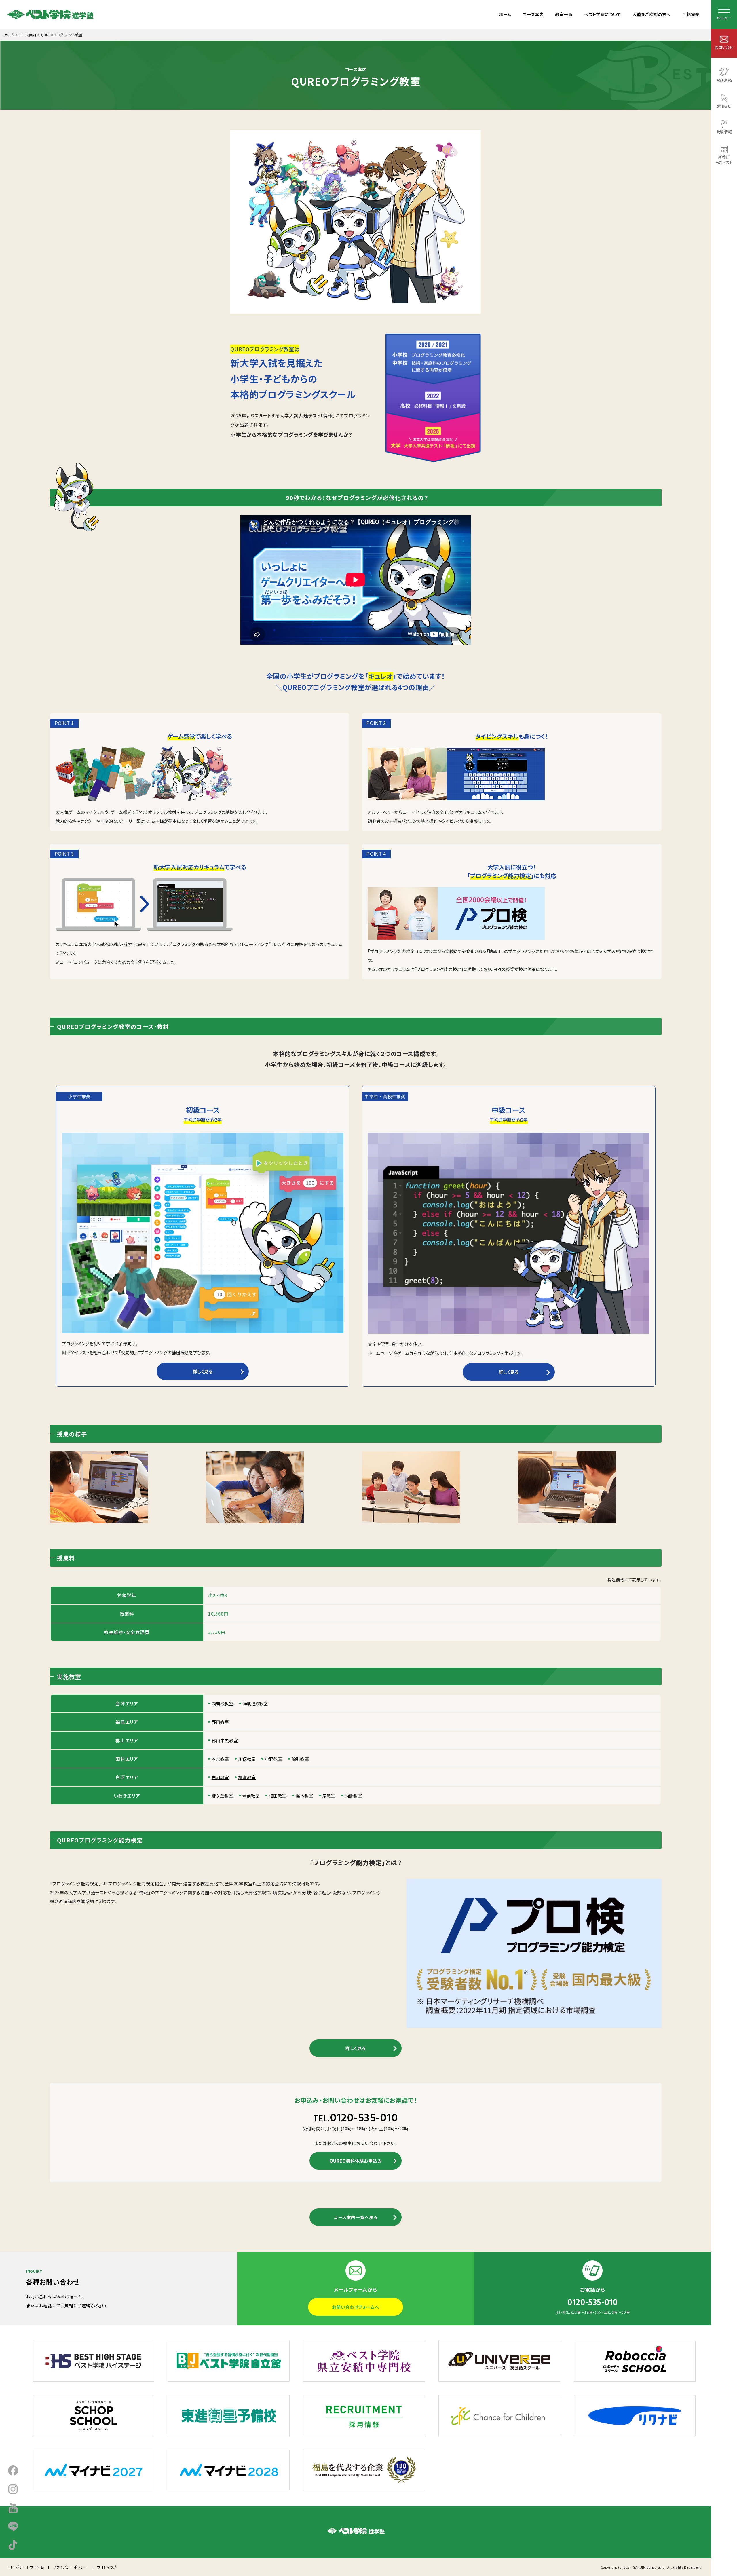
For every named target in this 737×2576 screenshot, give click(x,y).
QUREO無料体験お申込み (356, 2161)
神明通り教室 (255, 1704)
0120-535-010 (356, 2118)
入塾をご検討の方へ (651, 14)
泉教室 (329, 1796)
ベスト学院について (603, 14)
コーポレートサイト (24, 2567)
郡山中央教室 (225, 1740)
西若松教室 (223, 1704)
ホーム (505, 14)
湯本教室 (304, 1796)
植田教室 (278, 1796)
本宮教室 (220, 1759)
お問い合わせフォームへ (356, 2307)
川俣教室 (247, 1759)
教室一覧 (564, 14)
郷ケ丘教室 (222, 1796)
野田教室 (220, 1722)
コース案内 (533, 14)
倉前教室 (251, 1796)
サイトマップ (107, 2567)
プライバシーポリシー (70, 2567)
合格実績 (691, 14)
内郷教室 (353, 1796)
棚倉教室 (247, 1777)
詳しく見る (203, 1371)
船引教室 (300, 1759)
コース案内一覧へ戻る (356, 2217)
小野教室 (274, 1759)
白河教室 (220, 1777)
